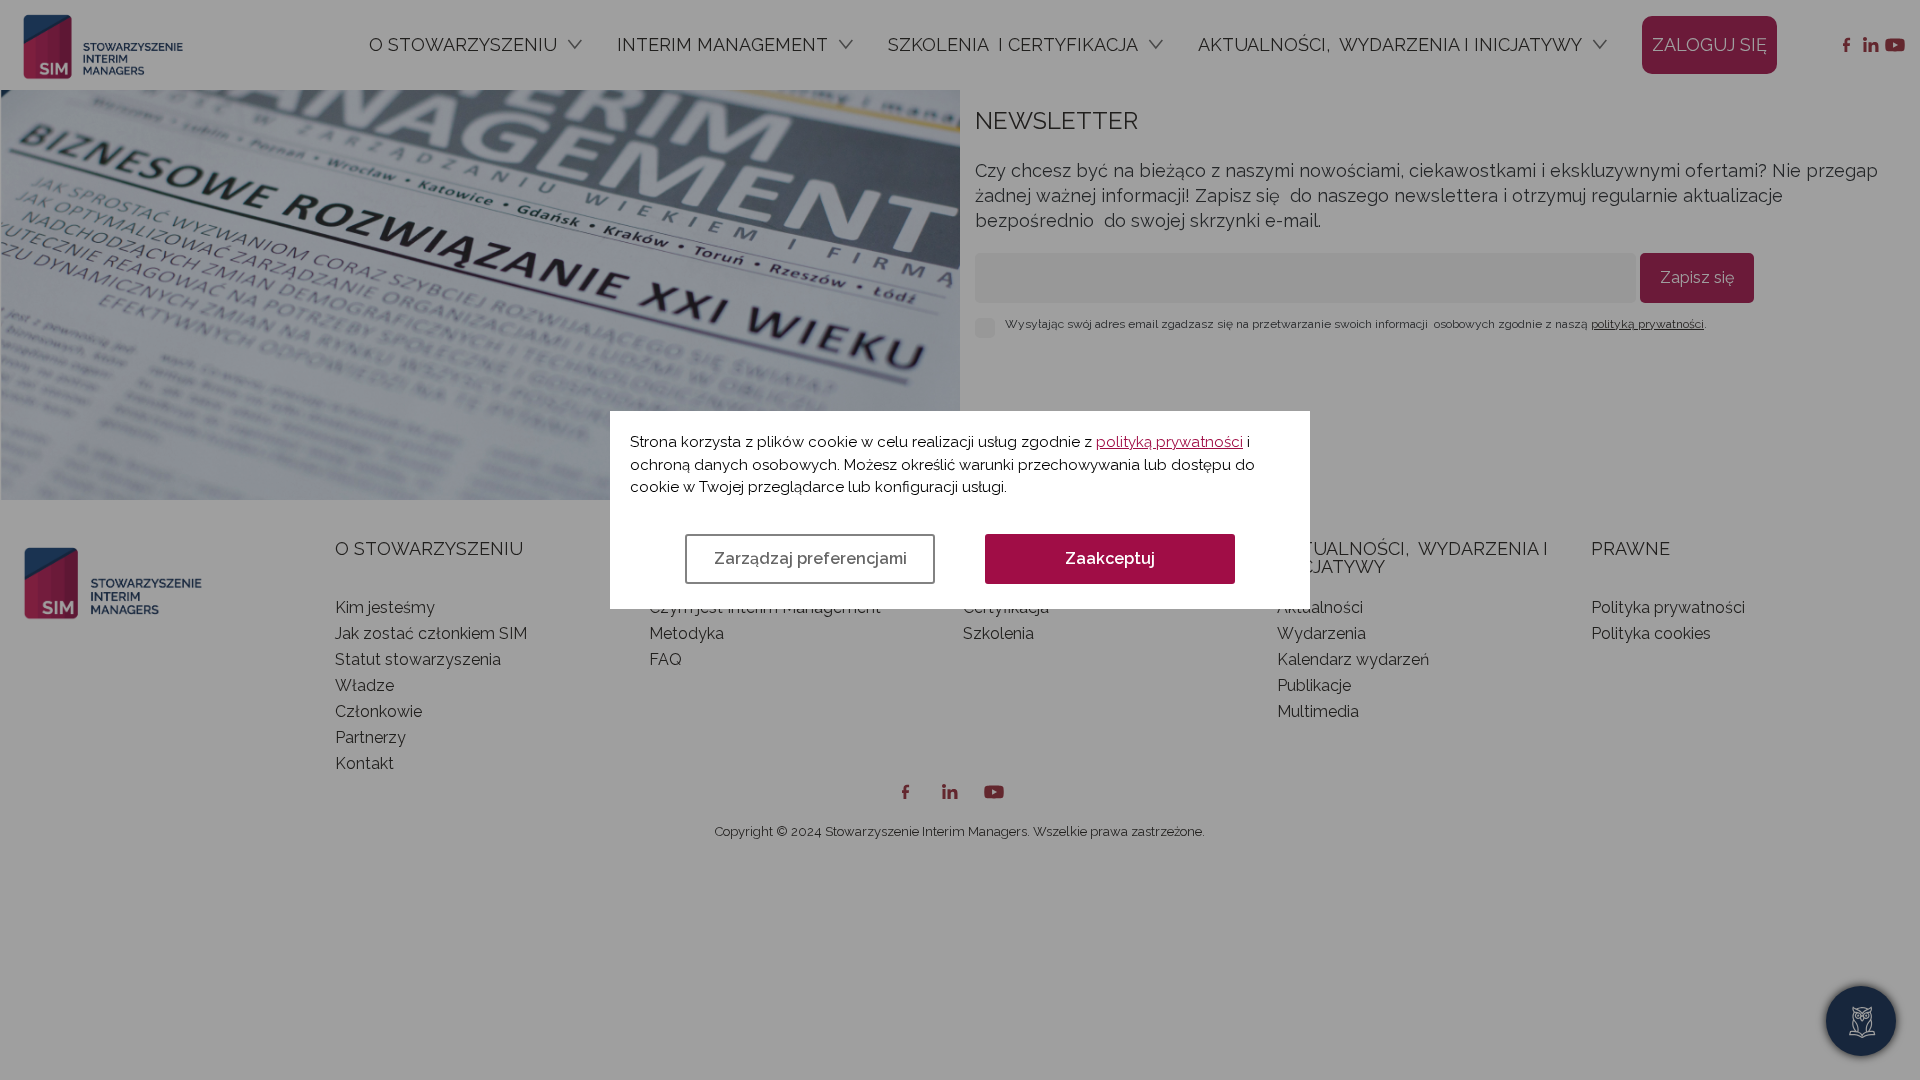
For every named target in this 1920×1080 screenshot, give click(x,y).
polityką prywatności (1169, 442)
